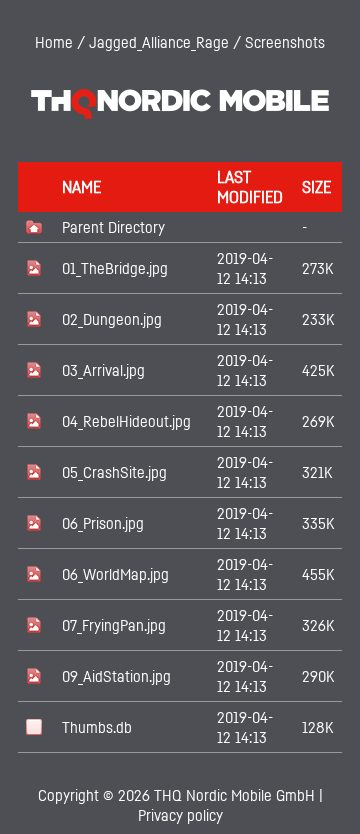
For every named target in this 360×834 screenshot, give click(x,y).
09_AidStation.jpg (116, 676)
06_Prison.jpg (103, 523)
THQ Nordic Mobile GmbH (234, 795)
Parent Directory (113, 227)
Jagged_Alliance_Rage (159, 42)
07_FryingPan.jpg (114, 625)
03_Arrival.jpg (103, 370)
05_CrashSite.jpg (114, 472)
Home (54, 42)
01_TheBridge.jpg (115, 268)
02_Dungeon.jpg (112, 319)
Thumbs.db (97, 727)
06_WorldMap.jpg (115, 574)
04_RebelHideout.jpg (126, 421)
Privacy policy (180, 815)
